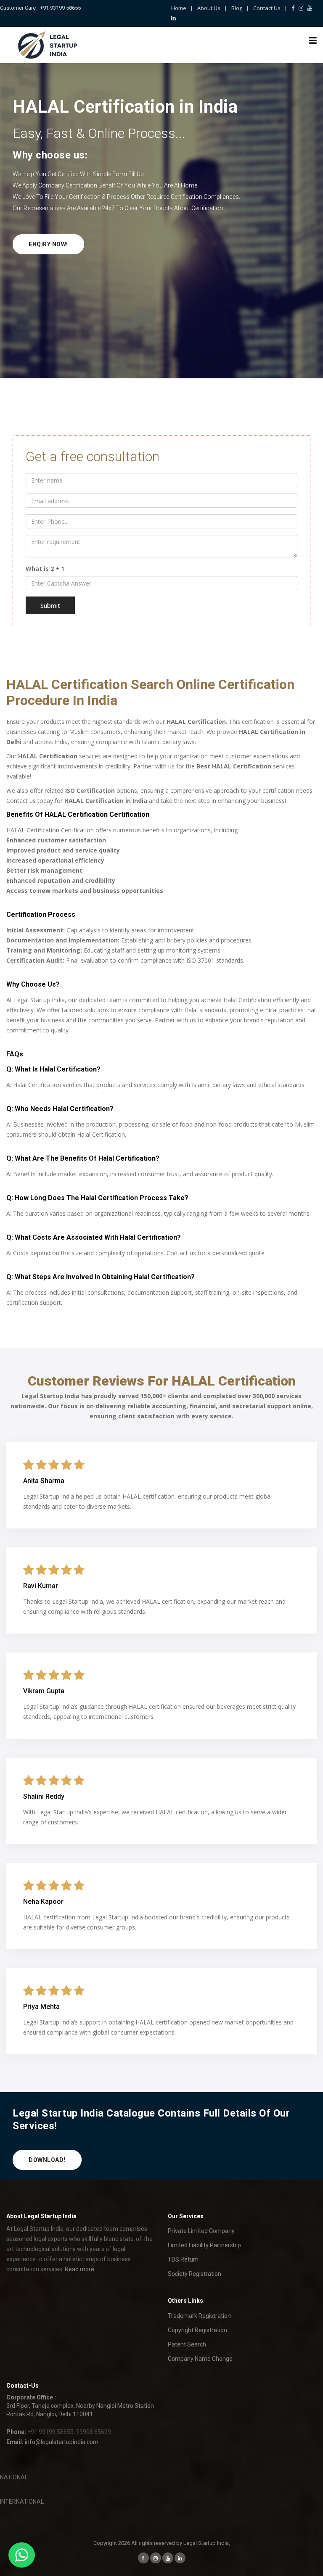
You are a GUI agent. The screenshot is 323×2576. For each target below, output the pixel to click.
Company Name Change (200, 2359)
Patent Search (187, 2344)
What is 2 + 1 (45, 569)
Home (179, 8)
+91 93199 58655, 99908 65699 (69, 2432)
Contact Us (267, 8)
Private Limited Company (201, 2231)
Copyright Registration (197, 2330)
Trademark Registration (199, 2316)
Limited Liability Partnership (204, 2245)
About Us (209, 8)
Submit (50, 605)
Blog (237, 8)
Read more (79, 2269)
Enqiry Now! (48, 244)
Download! (47, 2160)
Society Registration (195, 2274)
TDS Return (183, 2259)
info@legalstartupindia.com (62, 2442)
